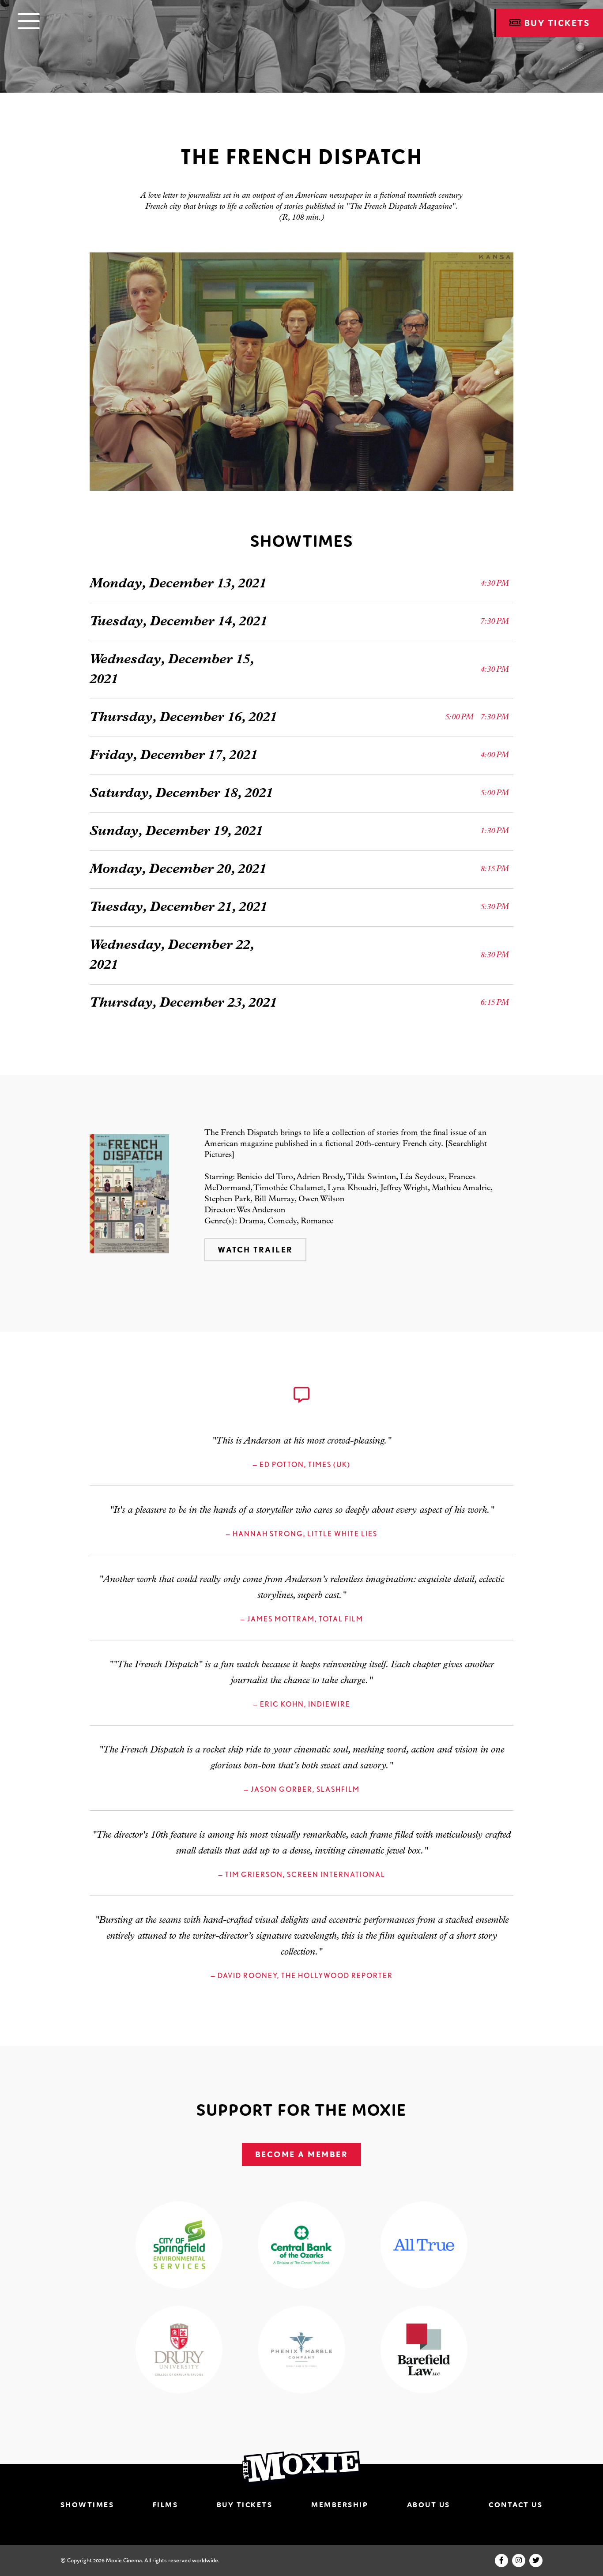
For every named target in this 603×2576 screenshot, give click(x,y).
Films (166, 2505)
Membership (340, 2505)
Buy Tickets (245, 2505)
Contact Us (516, 2505)
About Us (429, 2505)
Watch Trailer (255, 1250)
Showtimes (87, 2505)
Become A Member (302, 2154)
